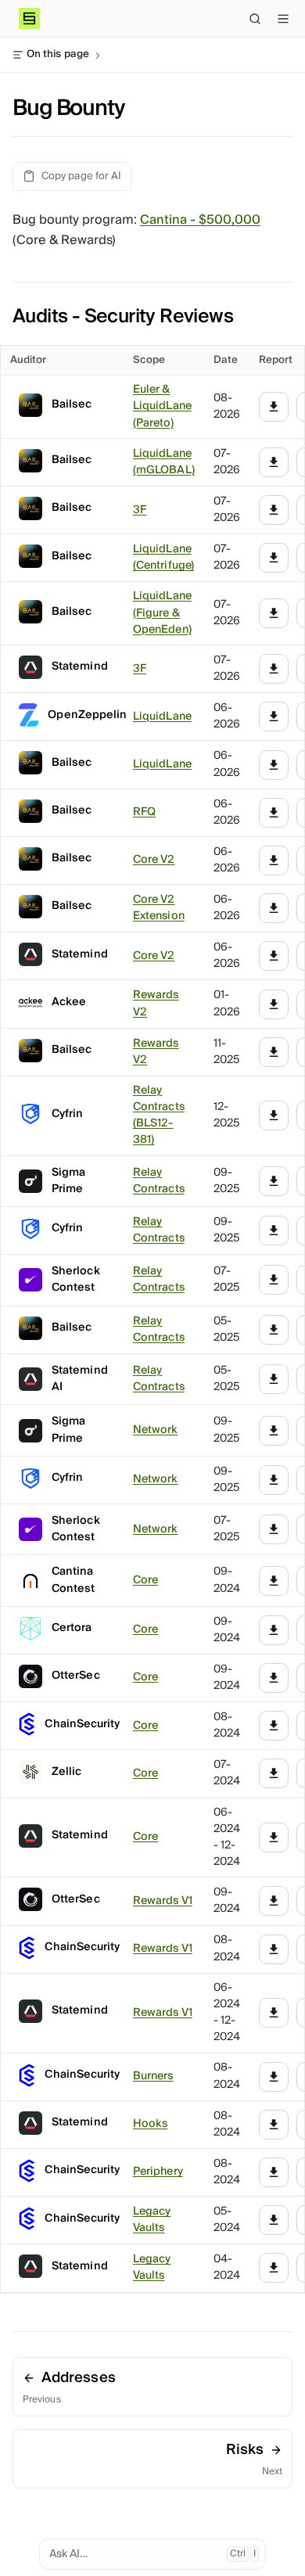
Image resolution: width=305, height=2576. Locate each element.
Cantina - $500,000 (200, 220)
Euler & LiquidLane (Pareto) (162, 407)
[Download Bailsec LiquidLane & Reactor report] (274, 765)
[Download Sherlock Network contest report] (274, 1529)
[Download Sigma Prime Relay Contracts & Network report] (274, 1181)
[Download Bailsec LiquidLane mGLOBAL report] (274, 462)
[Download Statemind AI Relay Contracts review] (274, 1379)
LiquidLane (162, 717)
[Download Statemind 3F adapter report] (274, 669)
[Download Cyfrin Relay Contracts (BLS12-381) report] (274, 1116)
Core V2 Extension (159, 908)
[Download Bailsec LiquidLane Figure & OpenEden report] (274, 613)
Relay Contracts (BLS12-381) (159, 1116)
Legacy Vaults (152, 2220)
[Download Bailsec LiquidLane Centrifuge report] (274, 558)
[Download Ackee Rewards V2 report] (274, 1004)
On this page (58, 55)
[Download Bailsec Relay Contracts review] (274, 1330)
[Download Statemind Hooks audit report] (274, 2125)
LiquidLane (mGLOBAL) (164, 462)
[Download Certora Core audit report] (274, 1630)
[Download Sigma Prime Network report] (274, 1431)
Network (156, 1430)
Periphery (158, 2172)
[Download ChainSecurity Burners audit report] (274, 2077)
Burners (153, 2077)
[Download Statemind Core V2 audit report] (274, 956)
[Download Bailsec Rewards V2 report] (274, 860)
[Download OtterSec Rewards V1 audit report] (274, 1901)
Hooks (150, 2124)
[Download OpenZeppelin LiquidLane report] (274, 717)
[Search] (255, 19)
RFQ (144, 812)
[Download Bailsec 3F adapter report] (274, 510)
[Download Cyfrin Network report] (274, 1480)
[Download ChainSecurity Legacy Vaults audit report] (274, 2220)
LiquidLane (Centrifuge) (163, 558)
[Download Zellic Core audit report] (274, 1773)
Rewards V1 (163, 1901)
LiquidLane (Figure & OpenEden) (162, 613)
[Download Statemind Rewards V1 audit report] (274, 2013)
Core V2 (154, 860)
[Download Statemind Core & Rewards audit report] (274, 1838)
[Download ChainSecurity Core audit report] (274, 1726)
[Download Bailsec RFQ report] (274, 813)
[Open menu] (283, 19)
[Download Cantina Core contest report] (274, 1581)
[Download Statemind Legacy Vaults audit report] (274, 2268)
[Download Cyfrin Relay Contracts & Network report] (274, 1231)
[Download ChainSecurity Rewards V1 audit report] (274, 1949)
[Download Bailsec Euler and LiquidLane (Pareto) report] (274, 407)
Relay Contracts (159, 1181)
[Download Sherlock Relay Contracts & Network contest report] (274, 1280)
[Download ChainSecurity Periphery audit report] (274, 2172)
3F (140, 510)
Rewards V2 (156, 1004)
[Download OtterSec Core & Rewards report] (274, 1678)
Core (145, 1581)
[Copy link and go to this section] (246, 315)
